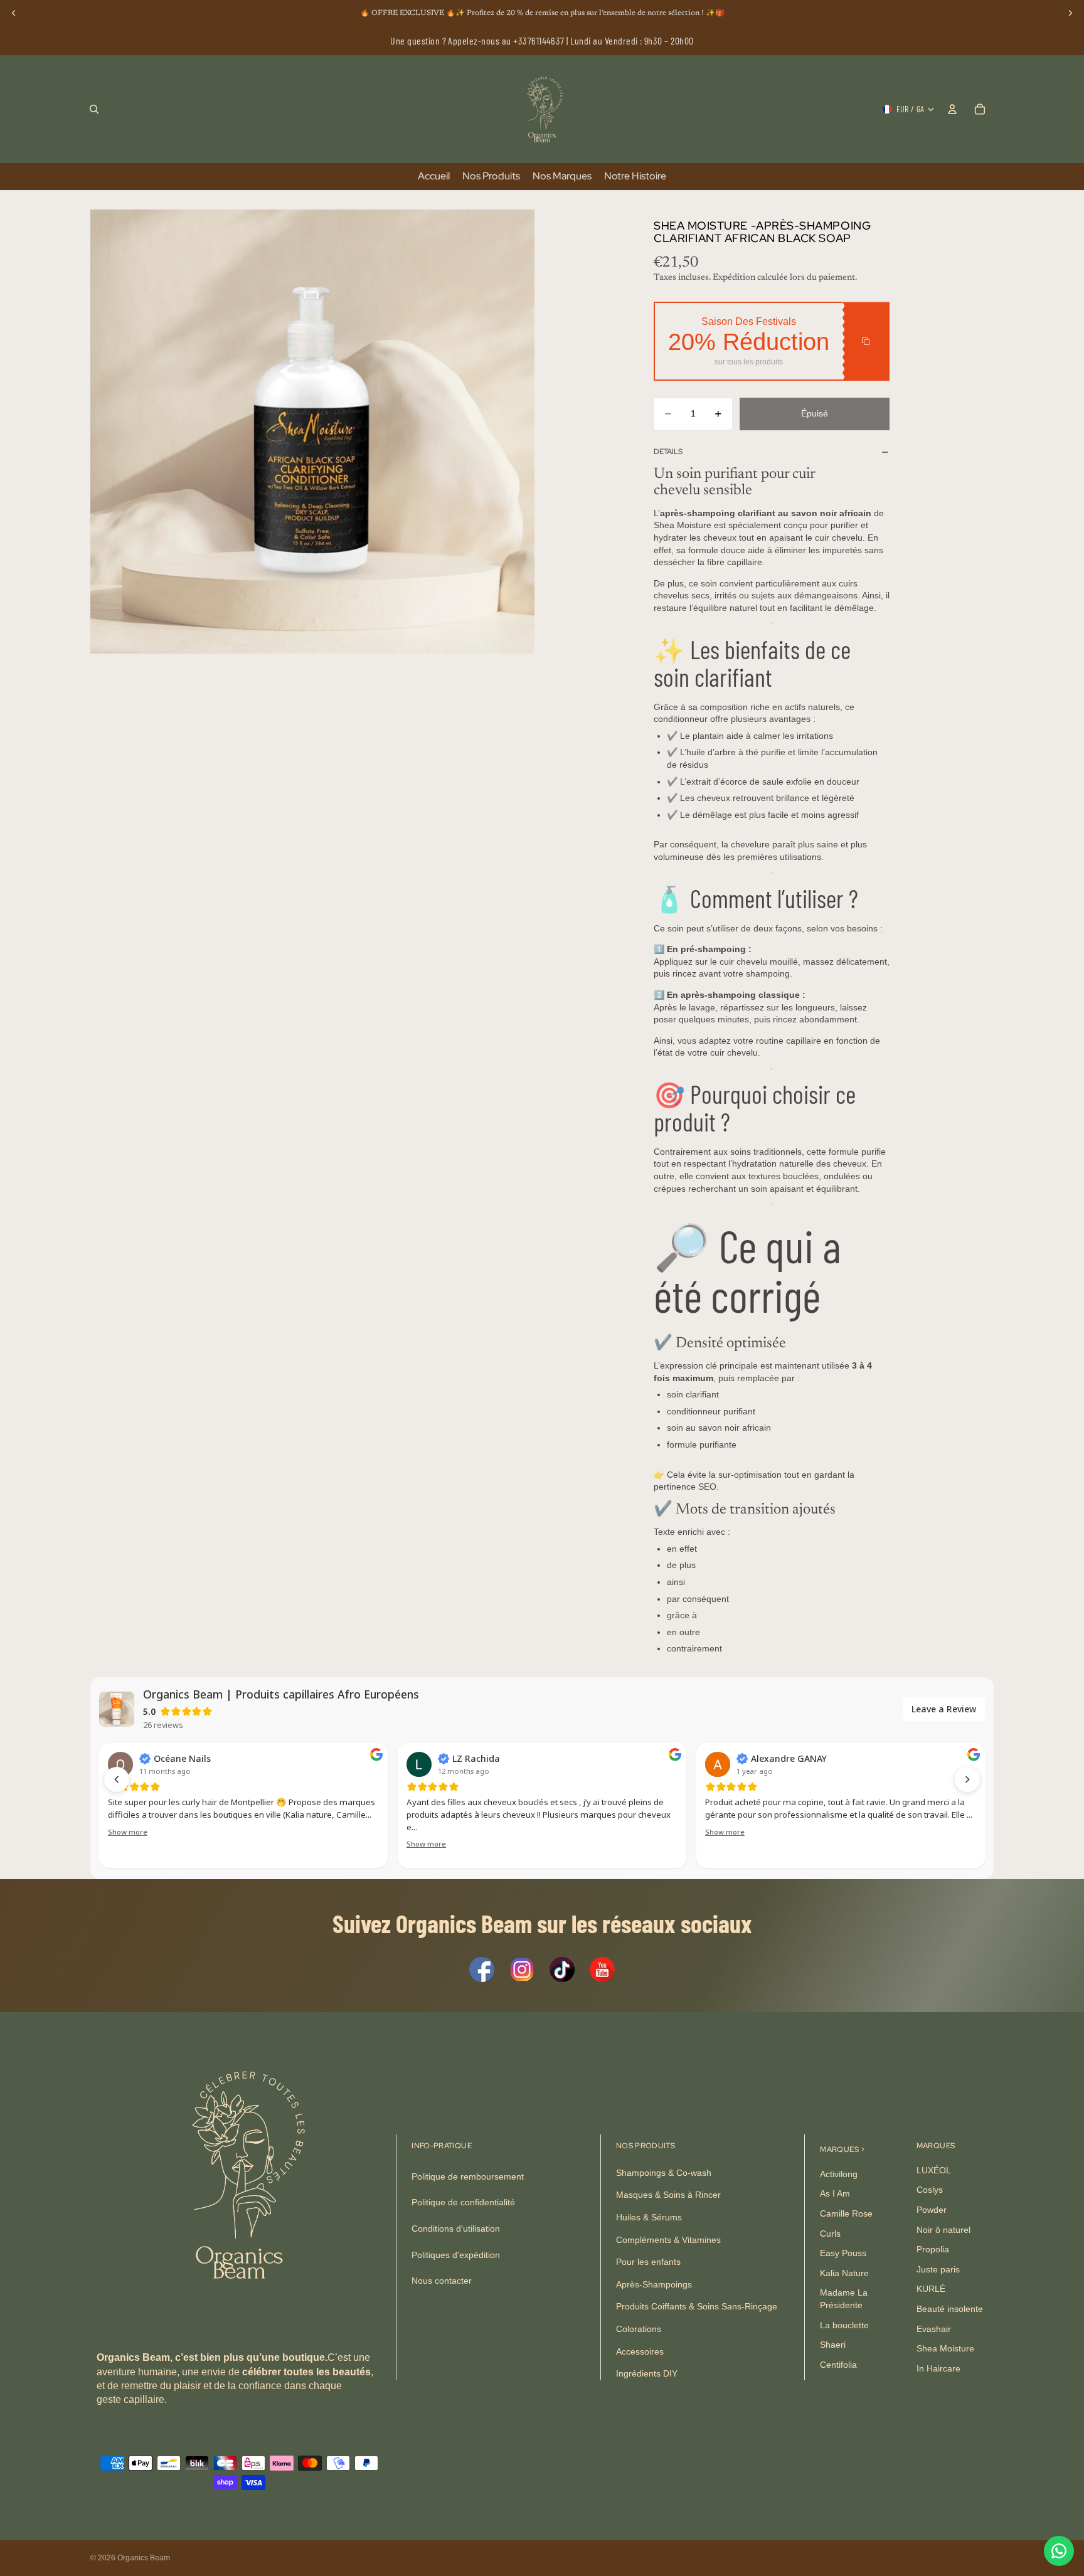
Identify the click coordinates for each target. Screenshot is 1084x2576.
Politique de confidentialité (463, 2203)
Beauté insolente (950, 2309)
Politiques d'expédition (456, 2255)
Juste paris (938, 2269)
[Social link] (482, 1969)
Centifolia (838, 2365)
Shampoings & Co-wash (664, 2173)
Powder (932, 2210)
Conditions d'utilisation (456, 2229)
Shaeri (833, 2345)
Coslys (930, 2190)
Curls (830, 2234)
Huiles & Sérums (649, 2217)
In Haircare (938, 2368)
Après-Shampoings (654, 2284)
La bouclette (844, 2325)
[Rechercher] (94, 109)
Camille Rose (846, 2213)
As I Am (835, 2194)
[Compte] (952, 109)
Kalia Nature (844, 2273)
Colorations (639, 2329)
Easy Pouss (843, 2253)
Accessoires (640, 2351)
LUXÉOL (934, 2170)
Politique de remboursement (468, 2176)
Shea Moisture (945, 2348)
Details (668, 452)
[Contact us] (1059, 2551)
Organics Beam (144, 2558)
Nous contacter (442, 2281)
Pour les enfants (648, 2262)
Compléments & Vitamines (668, 2240)
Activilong (839, 2174)
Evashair (934, 2329)
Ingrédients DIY (647, 2373)
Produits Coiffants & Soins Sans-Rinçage (697, 2307)
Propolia (933, 2249)
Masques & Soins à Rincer (668, 2195)
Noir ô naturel (943, 2230)
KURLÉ (931, 2289)
